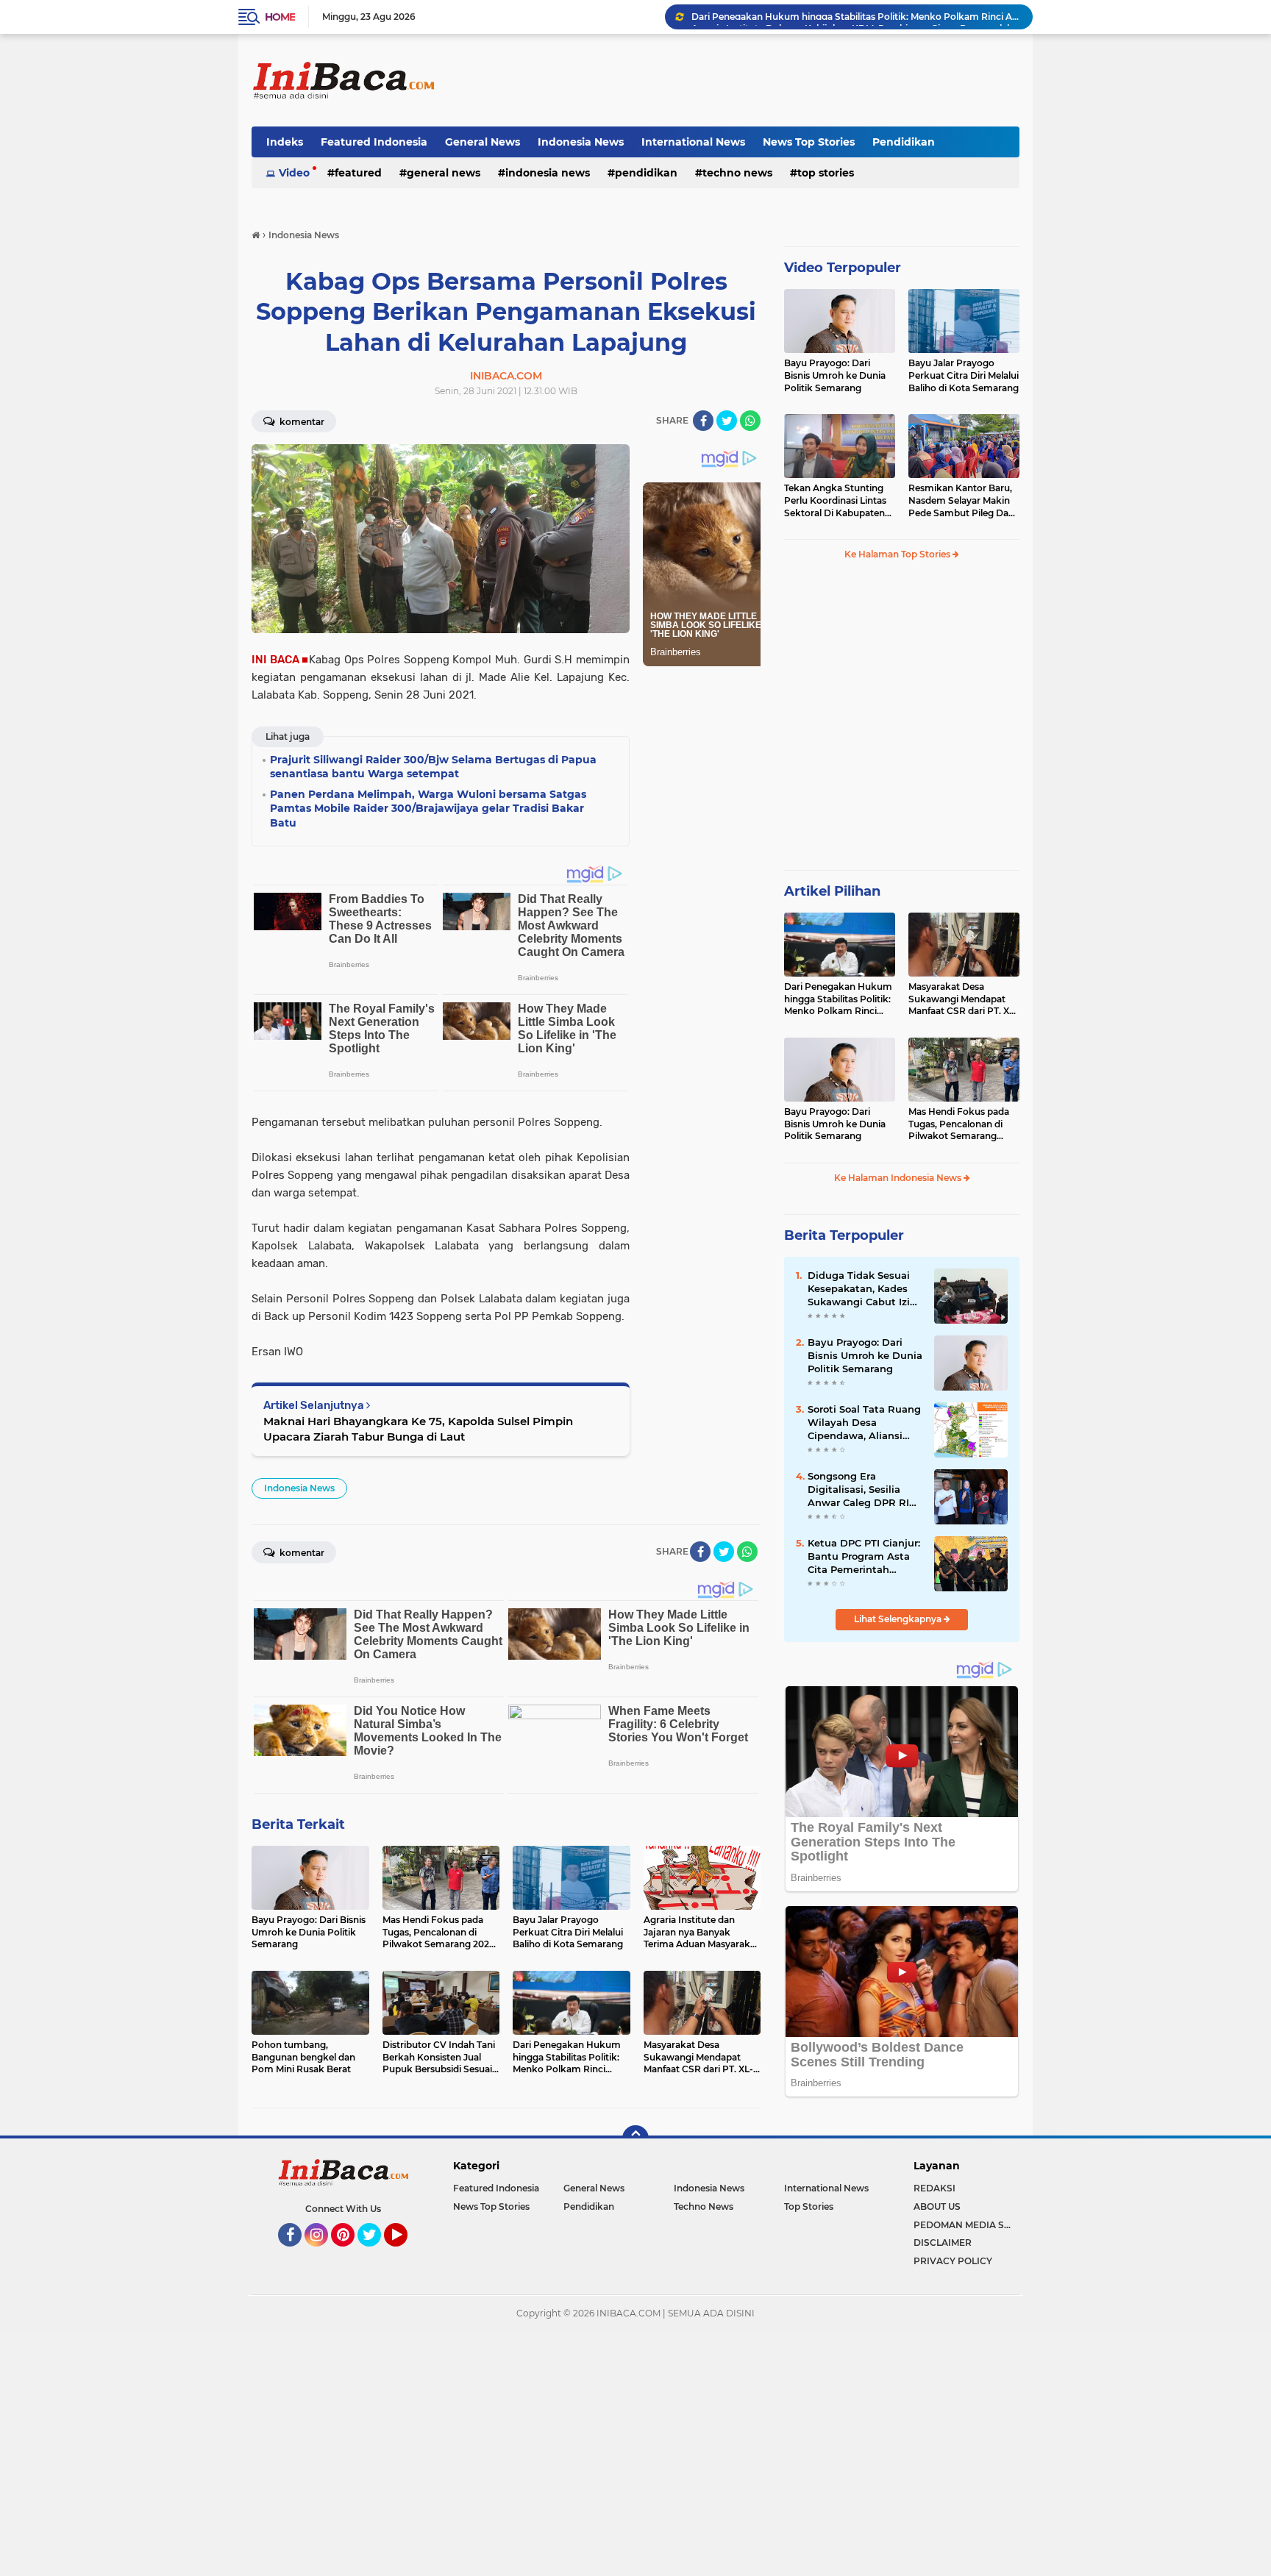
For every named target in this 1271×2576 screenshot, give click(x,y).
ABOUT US (937, 2206)
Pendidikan (904, 142)
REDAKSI (934, 2188)
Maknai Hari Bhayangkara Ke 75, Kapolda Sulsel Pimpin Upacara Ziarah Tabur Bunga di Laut (418, 1429)
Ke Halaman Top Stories (898, 554)
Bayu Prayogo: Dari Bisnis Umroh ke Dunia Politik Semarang (835, 375)
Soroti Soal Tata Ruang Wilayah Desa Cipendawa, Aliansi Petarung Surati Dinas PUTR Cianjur (864, 1423)
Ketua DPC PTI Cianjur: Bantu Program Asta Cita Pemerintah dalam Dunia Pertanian (864, 1557)
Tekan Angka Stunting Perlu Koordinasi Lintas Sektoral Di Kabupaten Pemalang (835, 501)
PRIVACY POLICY (953, 2261)
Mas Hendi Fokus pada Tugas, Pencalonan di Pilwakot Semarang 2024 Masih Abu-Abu (959, 1124)
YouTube (406, 2253)
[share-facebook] (703, 421)
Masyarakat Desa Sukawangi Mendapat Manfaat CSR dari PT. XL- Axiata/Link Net (963, 999)
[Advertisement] (752, 80)
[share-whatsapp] (750, 421)
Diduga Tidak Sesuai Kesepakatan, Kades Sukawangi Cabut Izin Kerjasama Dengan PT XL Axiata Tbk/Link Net (865, 1289)
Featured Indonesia (374, 142)
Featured (358, 173)
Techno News (737, 173)
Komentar (301, 422)
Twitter (376, 2253)
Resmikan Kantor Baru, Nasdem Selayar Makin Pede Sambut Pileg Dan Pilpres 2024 (961, 501)
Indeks (285, 142)
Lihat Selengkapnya (899, 1619)
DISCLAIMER (943, 2243)
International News (693, 142)
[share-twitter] (727, 421)
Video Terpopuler (843, 268)
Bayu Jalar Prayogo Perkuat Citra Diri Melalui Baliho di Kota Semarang (964, 375)
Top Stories (826, 173)
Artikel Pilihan (832, 891)
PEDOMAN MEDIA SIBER (966, 2225)
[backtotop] (635, 2138)
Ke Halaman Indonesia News (899, 1178)
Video (294, 173)
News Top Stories (809, 142)
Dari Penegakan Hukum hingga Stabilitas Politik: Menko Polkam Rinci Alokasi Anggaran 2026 (838, 999)
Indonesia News (581, 142)
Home (280, 17)
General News (483, 142)
